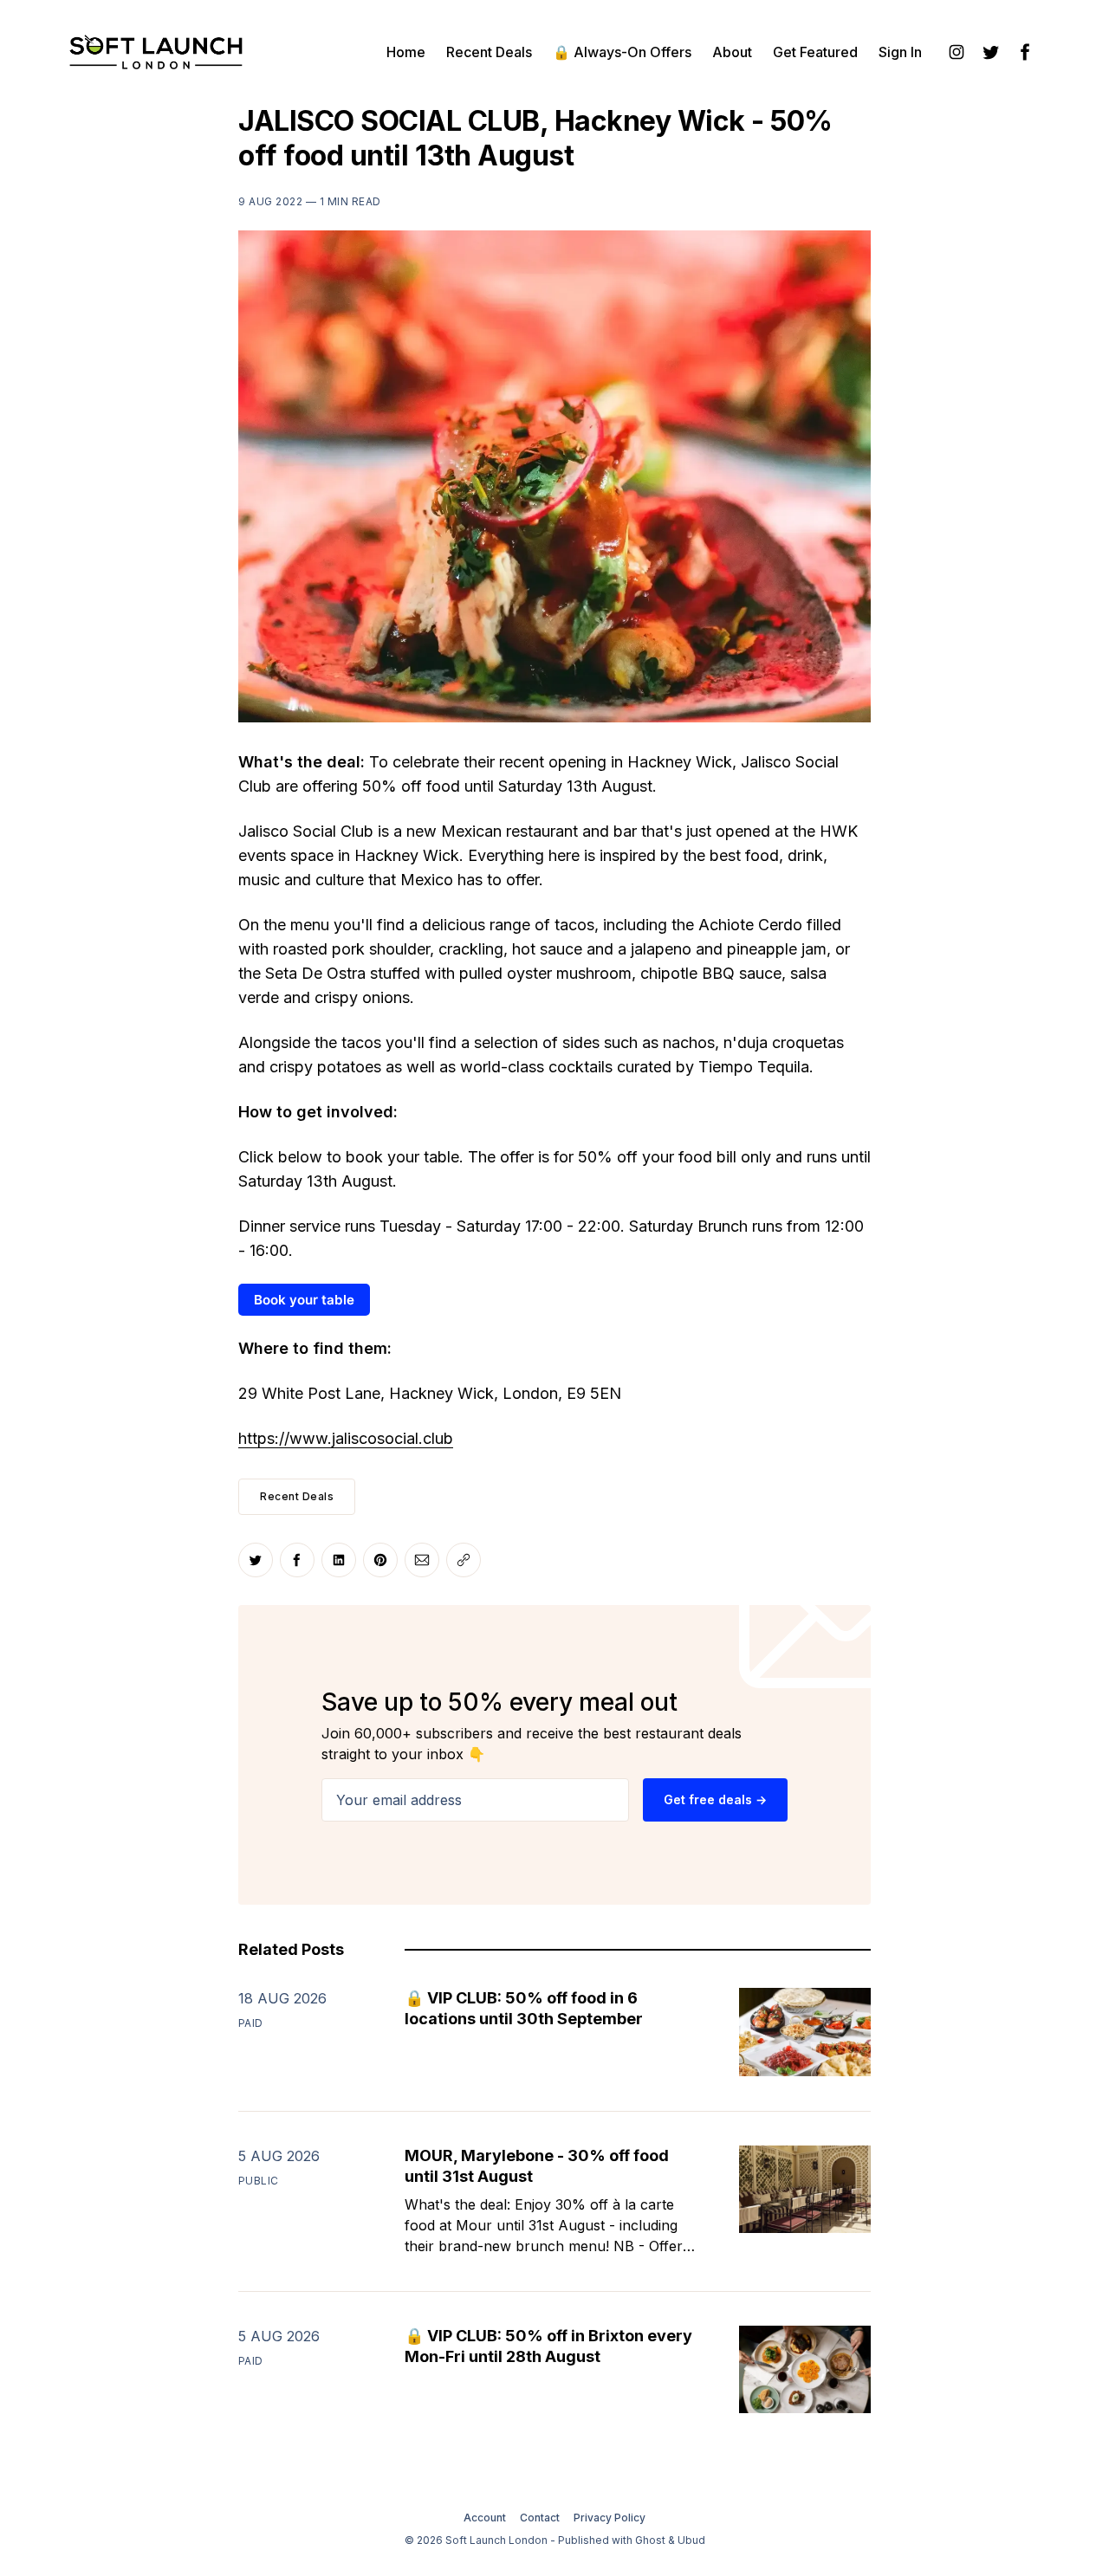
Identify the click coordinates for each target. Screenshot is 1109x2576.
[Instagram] (957, 52)
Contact (540, 2518)
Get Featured (815, 52)
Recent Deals (489, 52)
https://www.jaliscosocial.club (346, 1438)
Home (406, 52)
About (732, 52)
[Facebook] (1026, 52)
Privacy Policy (610, 2518)
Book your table (304, 1300)
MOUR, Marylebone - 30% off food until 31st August (537, 2166)
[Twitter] (991, 52)
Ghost (650, 2540)
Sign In (900, 52)
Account (485, 2518)
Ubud (691, 2540)
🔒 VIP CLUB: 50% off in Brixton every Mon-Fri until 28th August (548, 2346)
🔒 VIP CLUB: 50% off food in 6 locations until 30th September (524, 2008)
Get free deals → (715, 1799)
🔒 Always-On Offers (622, 52)
